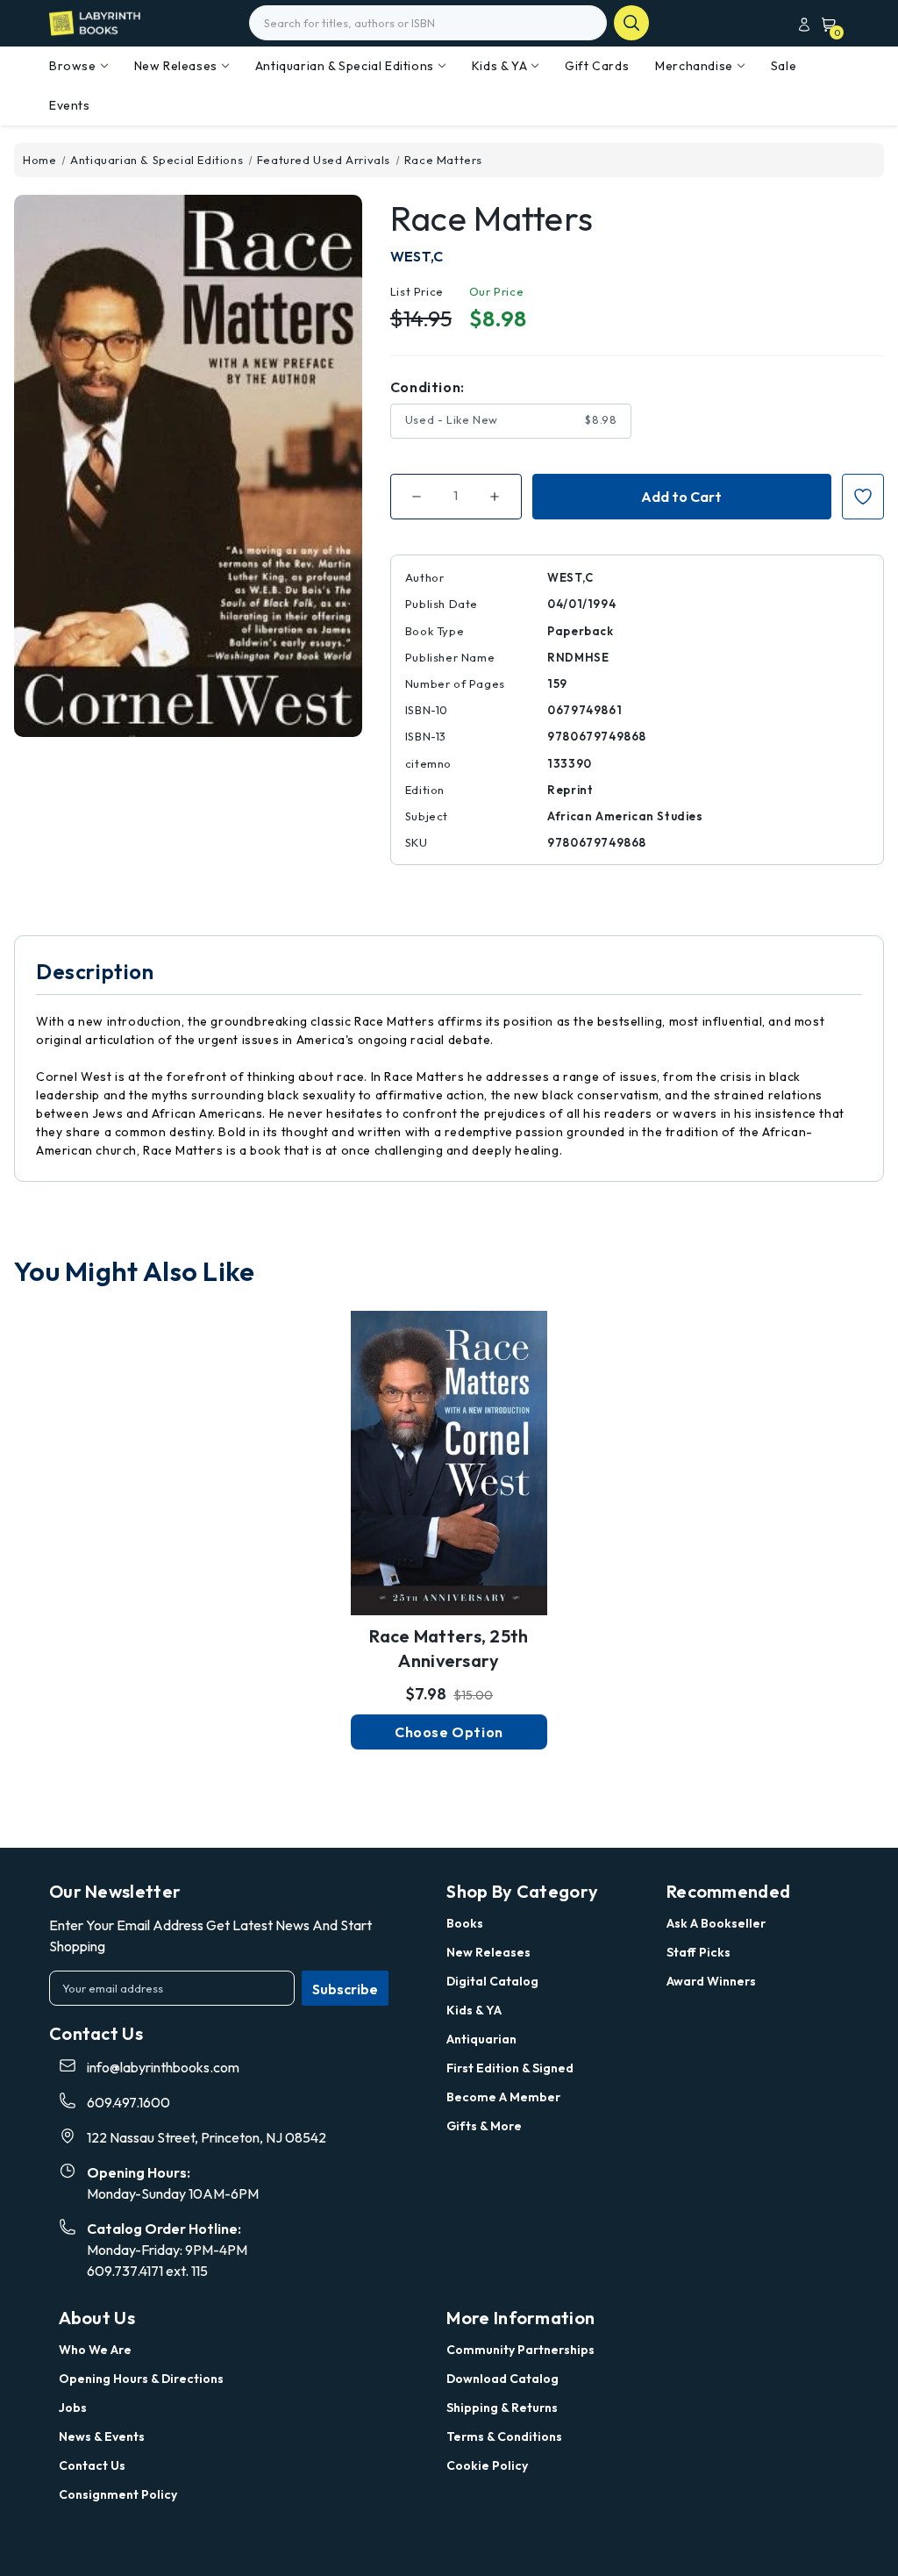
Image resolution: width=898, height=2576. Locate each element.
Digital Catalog (492, 1981)
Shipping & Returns (502, 2408)
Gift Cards (597, 66)
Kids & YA (499, 66)
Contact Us (92, 2465)
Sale (784, 66)
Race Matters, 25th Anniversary (449, 1648)
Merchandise (694, 66)
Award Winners (711, 1981)
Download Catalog (502, 2379)
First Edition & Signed (510, 2068)
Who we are (95, 2350)
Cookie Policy (487, 2465)
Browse (73, 66)
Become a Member (503, 2097)
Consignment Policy (118, 2494)
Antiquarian (481, 2039)
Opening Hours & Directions (141, 2379)
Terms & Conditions (504, 2436)
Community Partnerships (520, 2350)
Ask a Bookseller (716, 1923)
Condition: (428, 387)
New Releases (176, 66)
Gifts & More (484, 2126)
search (631, 23)
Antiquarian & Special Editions (345, 66)
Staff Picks (698, 1952)
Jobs (73, 2408)
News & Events (102, 2436)
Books (465, 1923)
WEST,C (417, 256)
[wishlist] (449, 1450)
